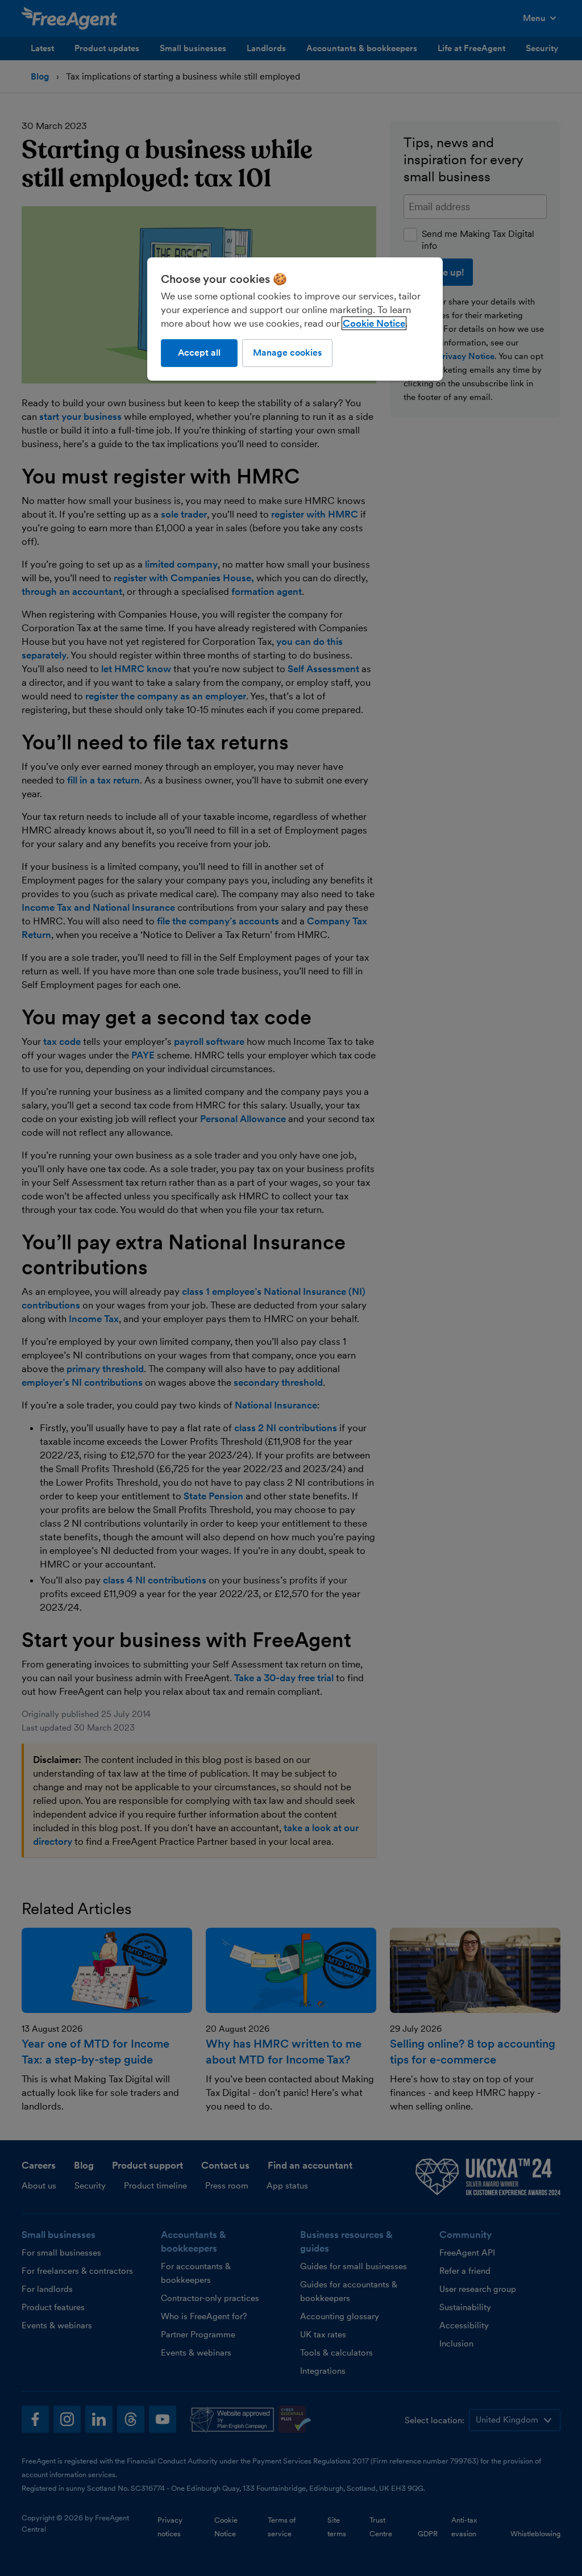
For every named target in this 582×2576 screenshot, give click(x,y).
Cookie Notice (374, 323)
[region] (295, 319)
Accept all (199, 353)
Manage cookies (287, 353)
